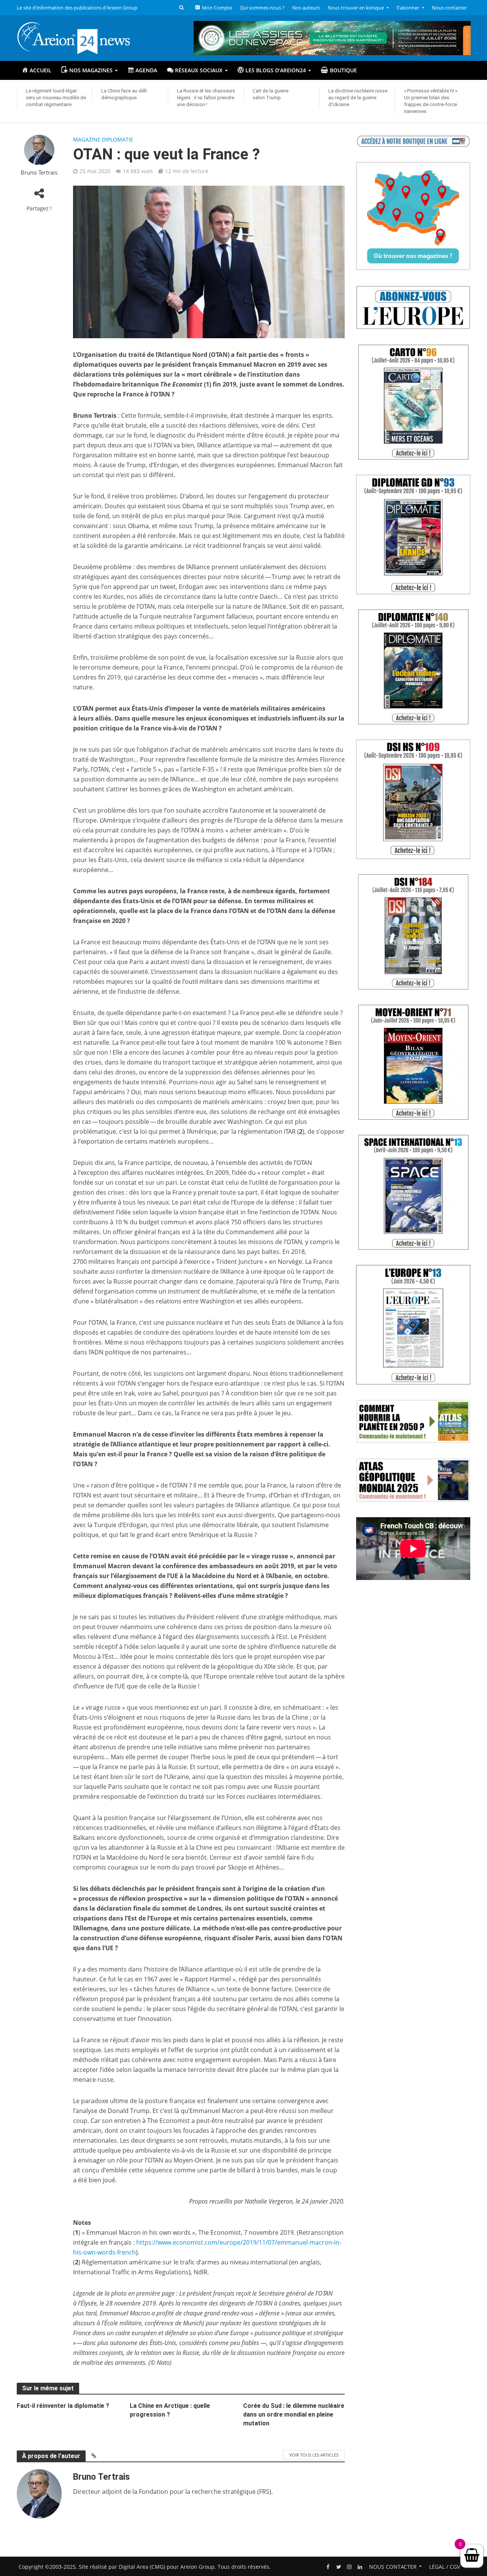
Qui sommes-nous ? (262, 8)
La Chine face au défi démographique (124, 94)
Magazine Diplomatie (103, 139)
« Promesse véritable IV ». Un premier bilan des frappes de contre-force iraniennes (431, 101)
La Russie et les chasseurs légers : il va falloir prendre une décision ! (206, 98)
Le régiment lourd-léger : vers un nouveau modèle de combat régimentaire (56, 98)
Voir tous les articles (314, 2455)
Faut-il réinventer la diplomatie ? (63, 2406)
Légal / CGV (445, 2567)
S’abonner (408, 8)
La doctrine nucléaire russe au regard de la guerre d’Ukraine (358, 98)
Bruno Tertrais (39, 173)
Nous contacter (449, 8)
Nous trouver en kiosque (356, 8)
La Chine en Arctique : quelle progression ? (170, 2410)
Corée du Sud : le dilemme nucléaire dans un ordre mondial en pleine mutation (294, 2415)
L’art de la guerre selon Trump (271, 94)
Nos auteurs (306, 8)
